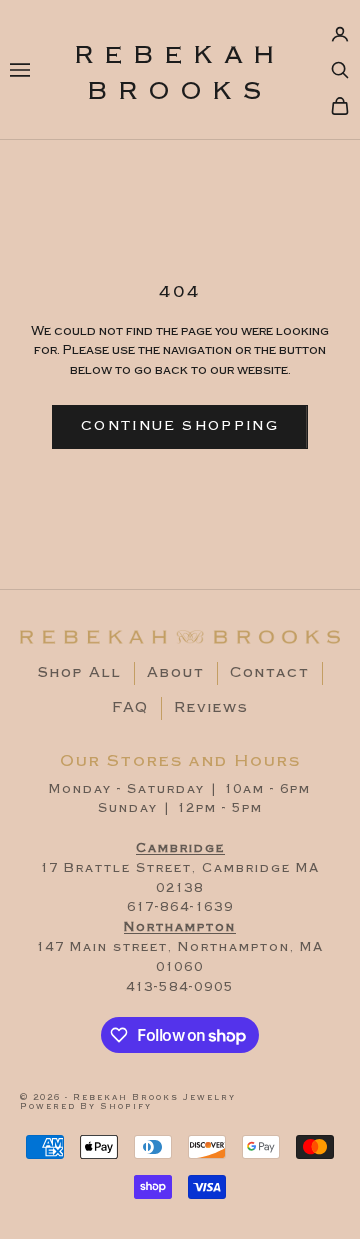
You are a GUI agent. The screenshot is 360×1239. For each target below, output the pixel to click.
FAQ (130, 708)
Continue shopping (180, 426)
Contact (270, 673)
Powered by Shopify (86, 1106)
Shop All (80, 673)
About (176, 673)
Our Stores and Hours (180, 761)
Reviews (211, 708)
